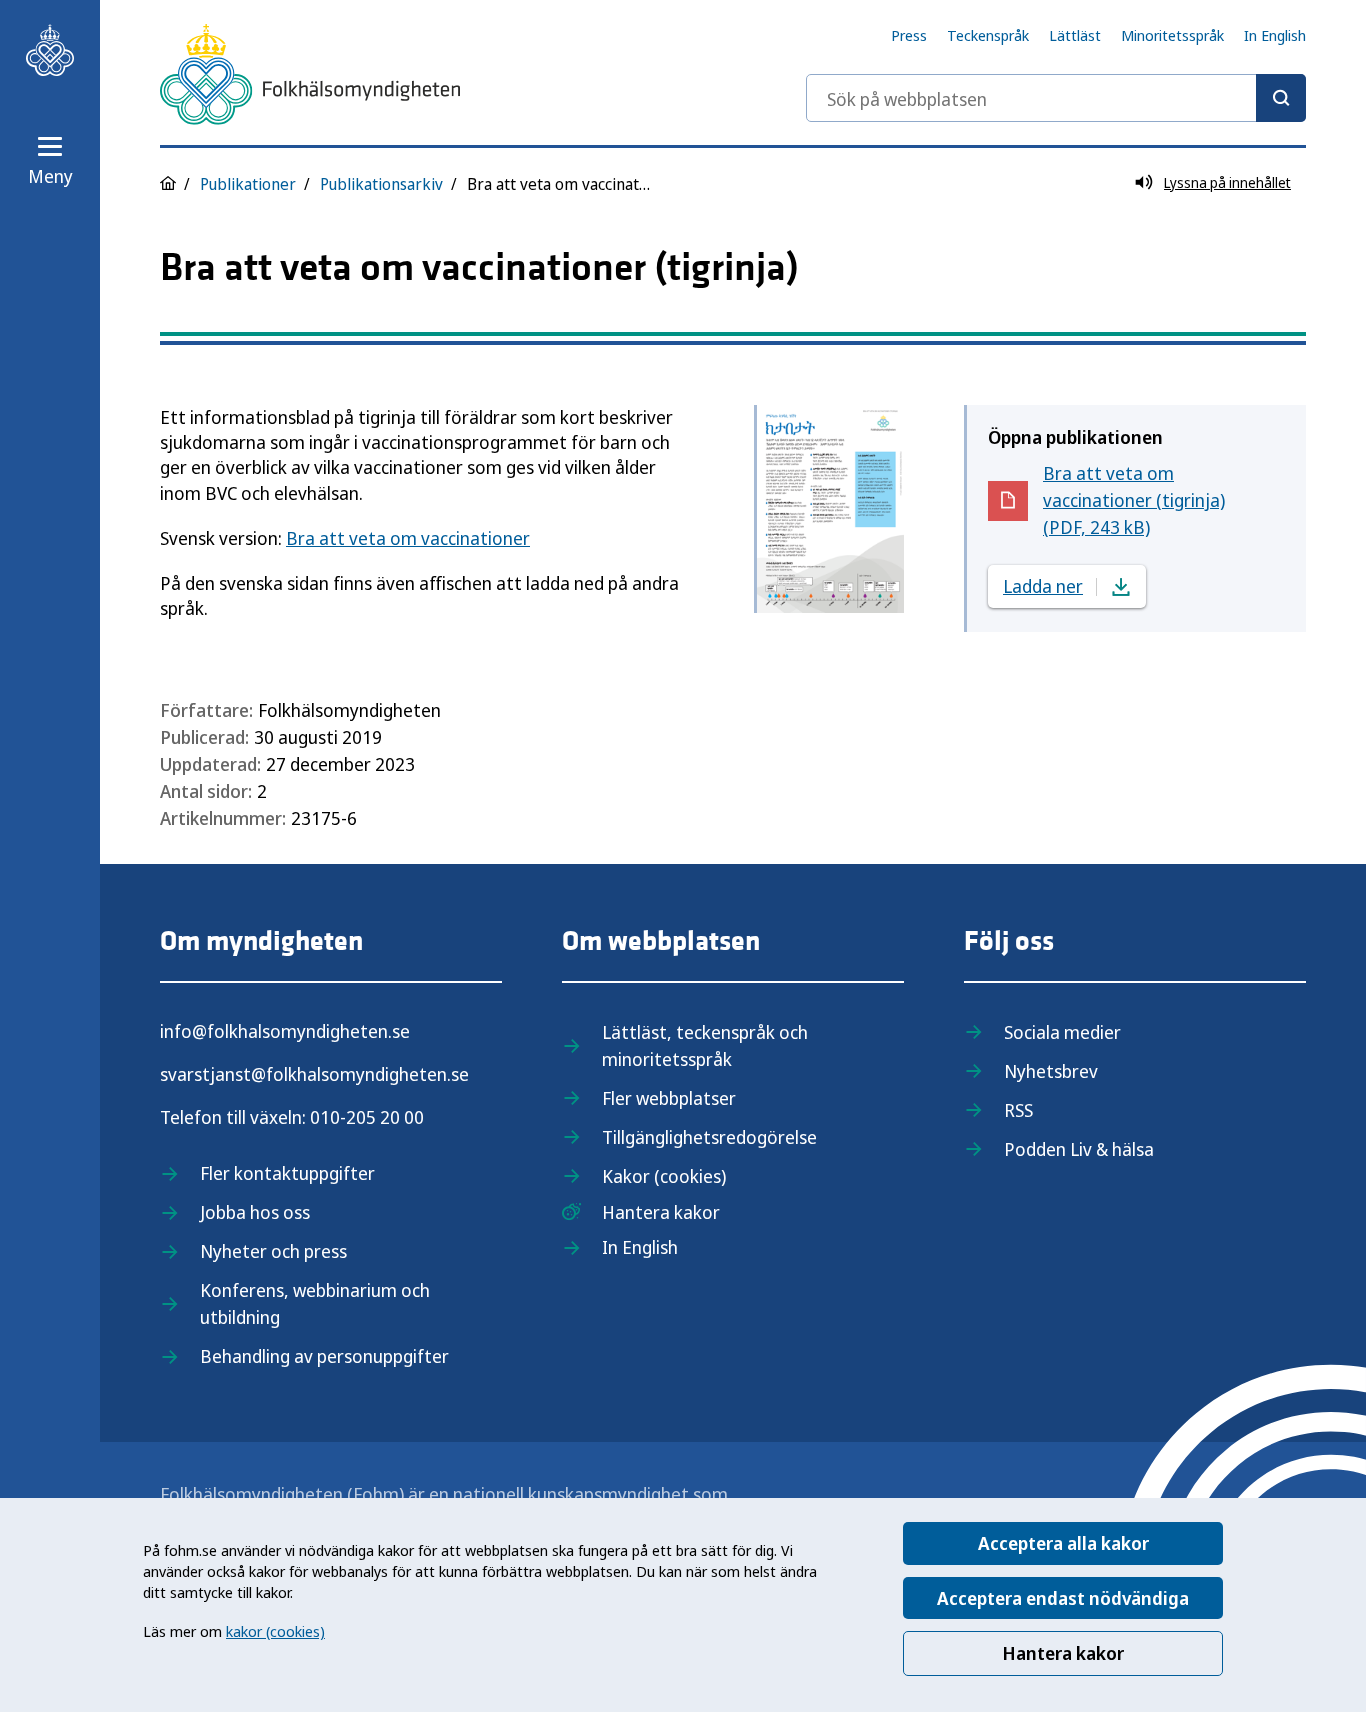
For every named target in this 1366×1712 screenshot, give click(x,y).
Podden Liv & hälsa (1079, 1149)
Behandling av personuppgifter (324, 1356)
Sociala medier (1062, 1032)
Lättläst (1075, 35)
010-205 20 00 (367, 1117)
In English (1275, 35)
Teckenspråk (988, 35)
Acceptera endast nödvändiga (1063, 1598)
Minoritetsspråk (1172, 35)
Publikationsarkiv (381, 184)
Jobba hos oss (255, 1212)
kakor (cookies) (275, 1631)
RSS (1018, 1110)
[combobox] (1056, 98)
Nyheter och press (273, 1251)
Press (909, 35)
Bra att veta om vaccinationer (408, 538)
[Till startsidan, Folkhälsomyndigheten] (50, 50)
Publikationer (248, 184)
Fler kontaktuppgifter (287, 1173)
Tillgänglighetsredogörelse (709, 1137)
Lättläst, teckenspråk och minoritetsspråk (705, 1045)
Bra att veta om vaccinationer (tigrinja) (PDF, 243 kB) (1135, 500)
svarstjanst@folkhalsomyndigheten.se (314, 1074)
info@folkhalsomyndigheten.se (285, 1031)
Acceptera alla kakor (1063, 1543)
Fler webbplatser (669, 1098)
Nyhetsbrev (1051, 1071)
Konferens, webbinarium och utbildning (315, 1303)
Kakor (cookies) (664, 1176)
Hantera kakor (1063, 1653)
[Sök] (1281, 98)
